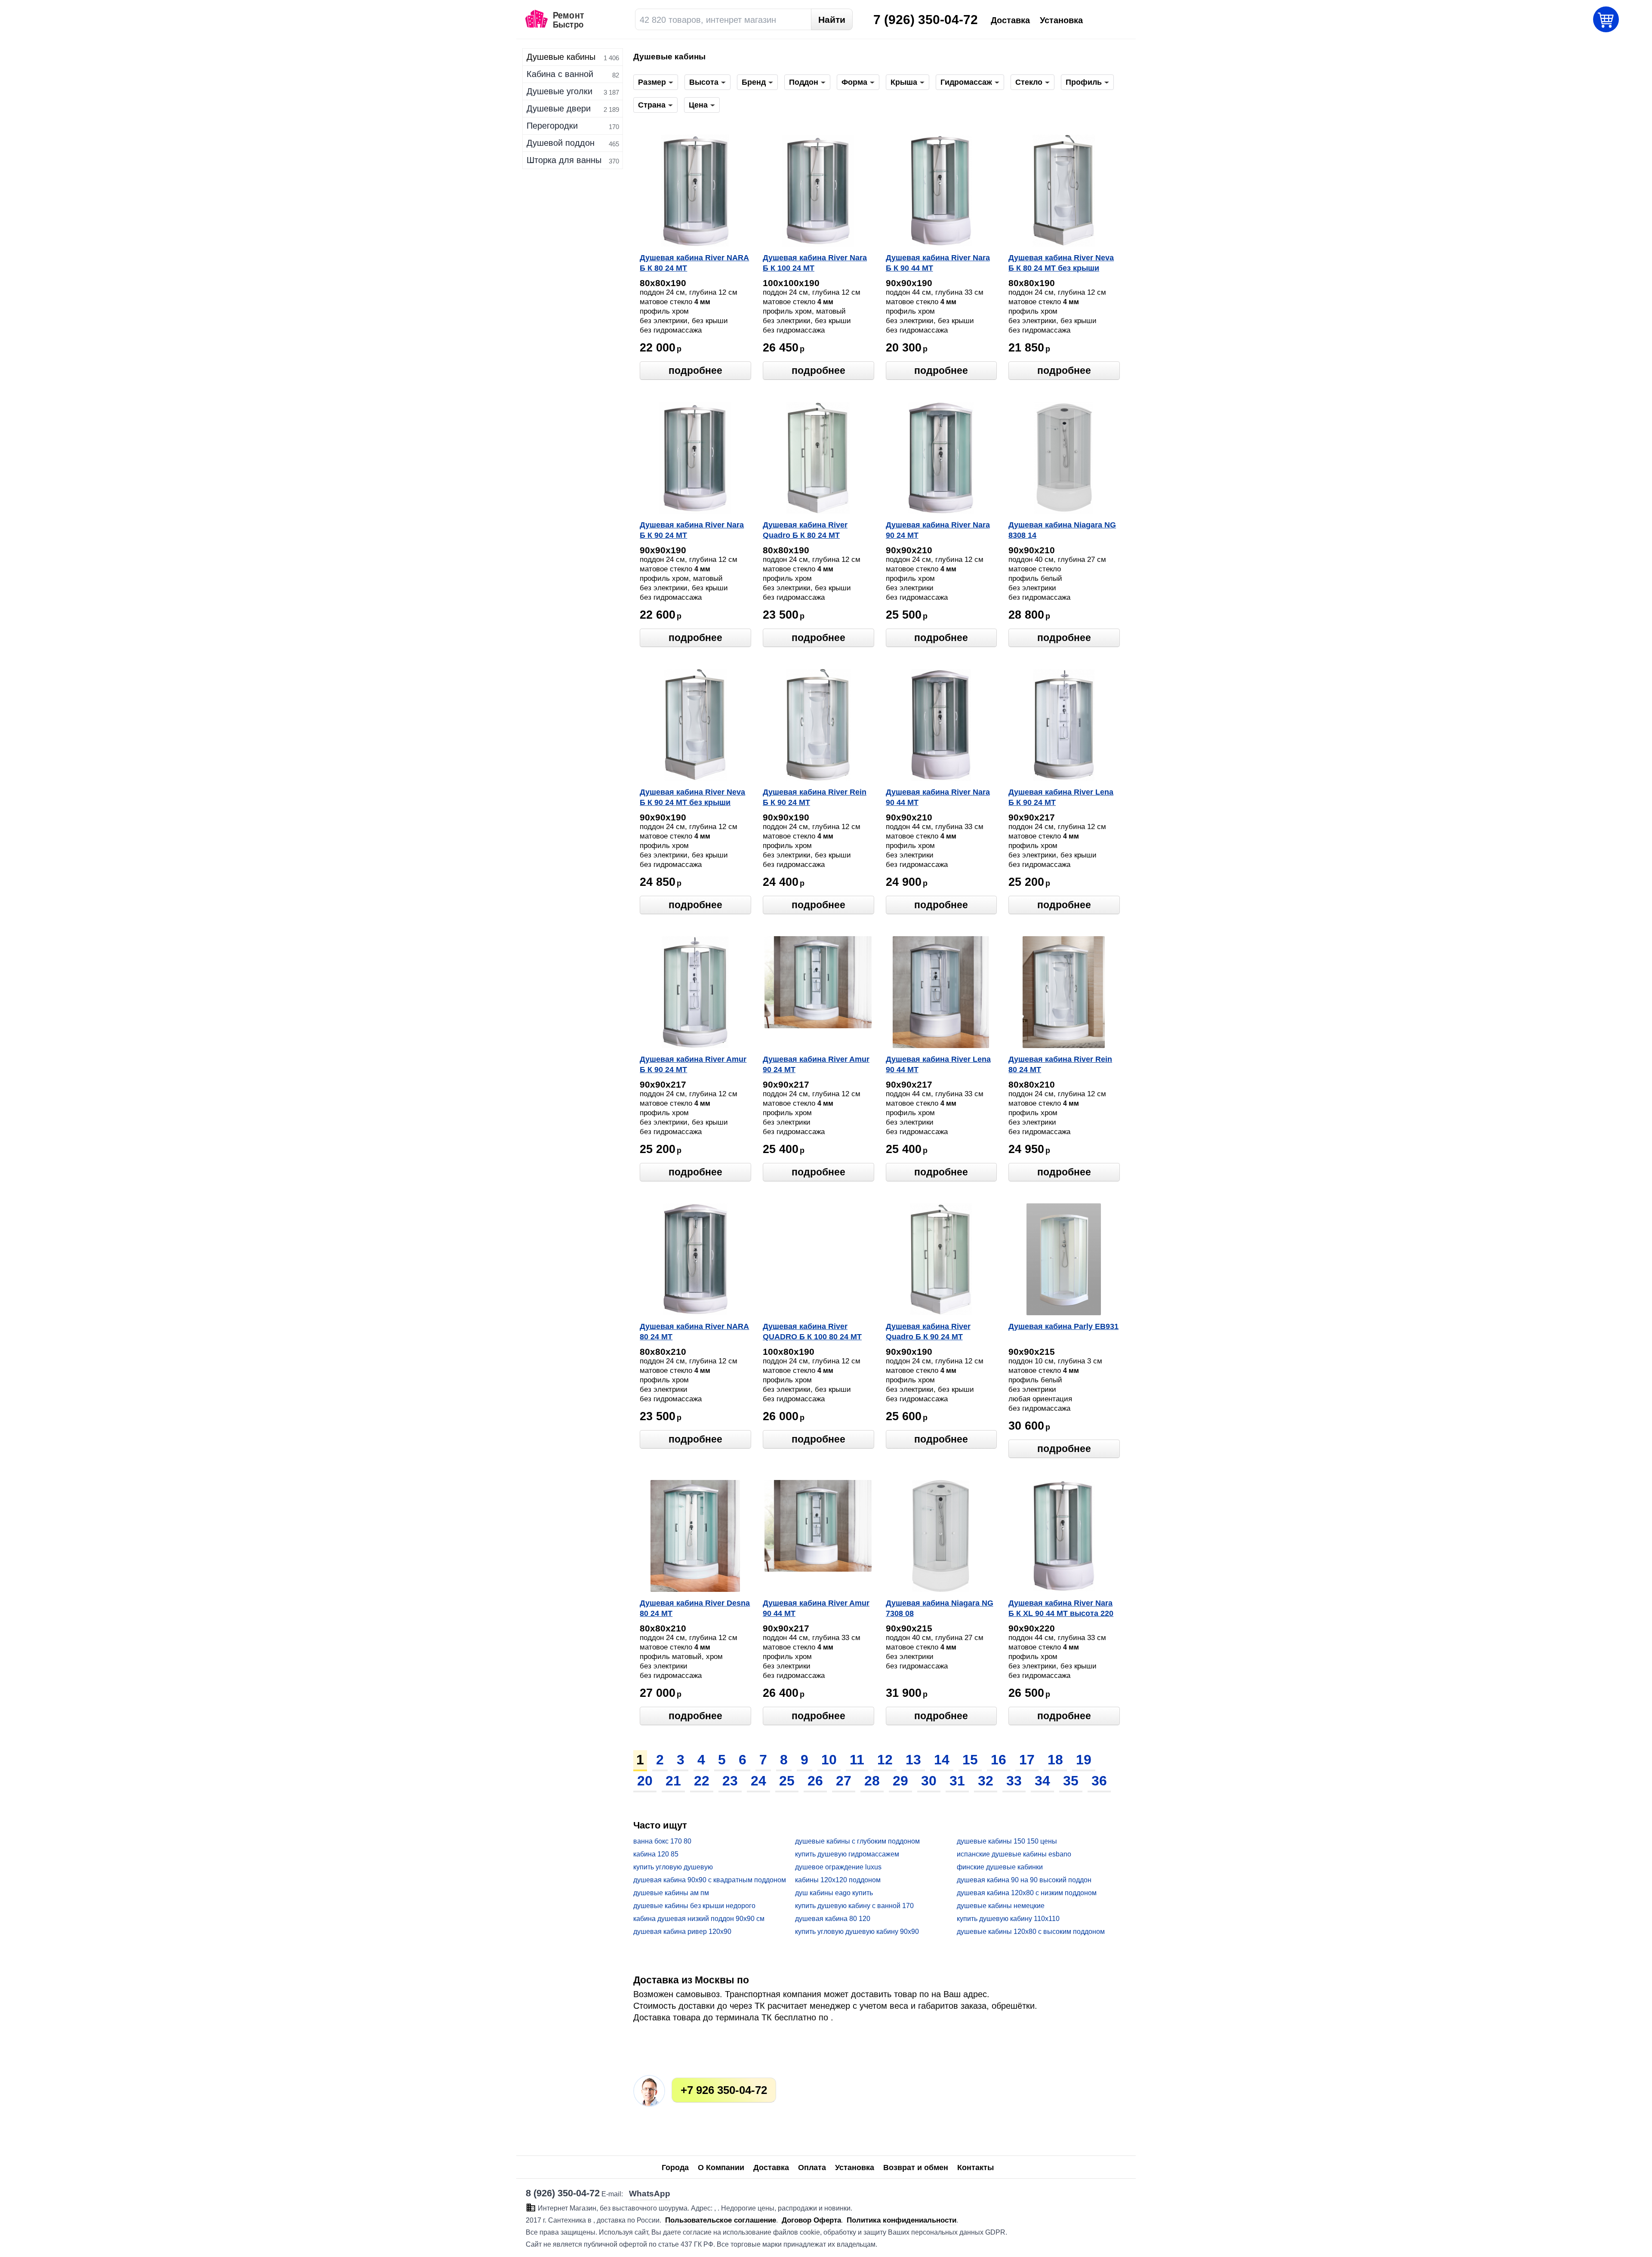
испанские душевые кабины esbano (1014, 1854)
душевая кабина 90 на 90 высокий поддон (1024, 1880)
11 (857, 1760)
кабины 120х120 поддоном (838, 1880)
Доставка (771, 2168)
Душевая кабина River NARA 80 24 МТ (694, 1332)
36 (1099, 1781)
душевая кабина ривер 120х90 (682, 1932)
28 (872, 1781)
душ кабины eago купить (834, 1893)
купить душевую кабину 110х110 (1008, 1919)
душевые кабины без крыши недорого (694, 1906)
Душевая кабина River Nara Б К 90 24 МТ (692, 530)
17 (1027, 1760)
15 (970, 1760)
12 (885, 1760)
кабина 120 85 (656, 1854)
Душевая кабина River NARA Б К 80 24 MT (694, 263)
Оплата (812, 2168)
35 (1071, 1781)
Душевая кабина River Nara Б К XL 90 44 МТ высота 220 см (1061, 1609)
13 (913, 1760)
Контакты (975, 2168)
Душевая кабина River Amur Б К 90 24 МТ (693, 1064)
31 (957, 1781)
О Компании (721, 2168)
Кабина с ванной (560, 74)
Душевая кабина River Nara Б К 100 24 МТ (815, 263)
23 (730, 1781)
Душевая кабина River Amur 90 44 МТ (816, 1608)
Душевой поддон (561, 143)
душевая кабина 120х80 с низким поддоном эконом (1027, 1893)
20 (645, 1781)
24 (758, 1781)
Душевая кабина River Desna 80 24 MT (695, 1608)
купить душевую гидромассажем (847, 1854)
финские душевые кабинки (1000, 1867)
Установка (855, 2168)
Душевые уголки (559, 91)
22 (702, 1781)
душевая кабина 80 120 (833, 1919)
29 (900, 1781)
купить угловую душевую (673, 1867)
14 (942, 1760)
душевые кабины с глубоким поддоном (857, 1841)
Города (675, 2168)
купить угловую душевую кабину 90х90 (857, 1932)
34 (1042, 1781)
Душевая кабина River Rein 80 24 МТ (1060, 1064)
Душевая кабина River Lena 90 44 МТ (938, 1064)
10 (829, 1760)
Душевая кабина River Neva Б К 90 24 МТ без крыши (692, 797)
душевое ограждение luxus (838, 1867)
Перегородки (552, 126)
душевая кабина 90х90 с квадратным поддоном (710, 1880)
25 (787, 1781)
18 (1055, 1760)
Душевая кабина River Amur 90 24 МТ (816, 1064)
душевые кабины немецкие (1001, 1906)
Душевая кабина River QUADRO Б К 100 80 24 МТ (812, 1332)
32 (986, 1781)
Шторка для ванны (564, 160)
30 (929, 1781)
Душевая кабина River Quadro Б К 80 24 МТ (805, 530)
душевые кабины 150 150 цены (1007, 1841)
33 (1014, 1781)
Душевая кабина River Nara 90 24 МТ (938, 530)
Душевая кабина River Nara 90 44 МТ (938, 797)
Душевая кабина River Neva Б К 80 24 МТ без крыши (1061, 263)
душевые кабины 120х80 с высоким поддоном (1031, 1932)
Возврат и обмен (916, 2168)
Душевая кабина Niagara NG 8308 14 (1062, 530)
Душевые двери (559, 108)
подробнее (695, 370)
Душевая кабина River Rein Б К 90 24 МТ (815, 797)
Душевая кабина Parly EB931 (1063, 1326)
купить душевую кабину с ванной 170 (854, 1906)
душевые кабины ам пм (671, 1893)
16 (999, 1760)
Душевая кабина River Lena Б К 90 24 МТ (1061, 797)
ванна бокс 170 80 (662, 1841)
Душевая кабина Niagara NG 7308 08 (940, 1608)
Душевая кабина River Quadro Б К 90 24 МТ (928, 1332)
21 (673, 1781)
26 (815, 1781)
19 (1084, 1760)
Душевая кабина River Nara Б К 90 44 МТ (938, 263)
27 (844, 1781)
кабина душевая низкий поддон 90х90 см (699, 1919)
